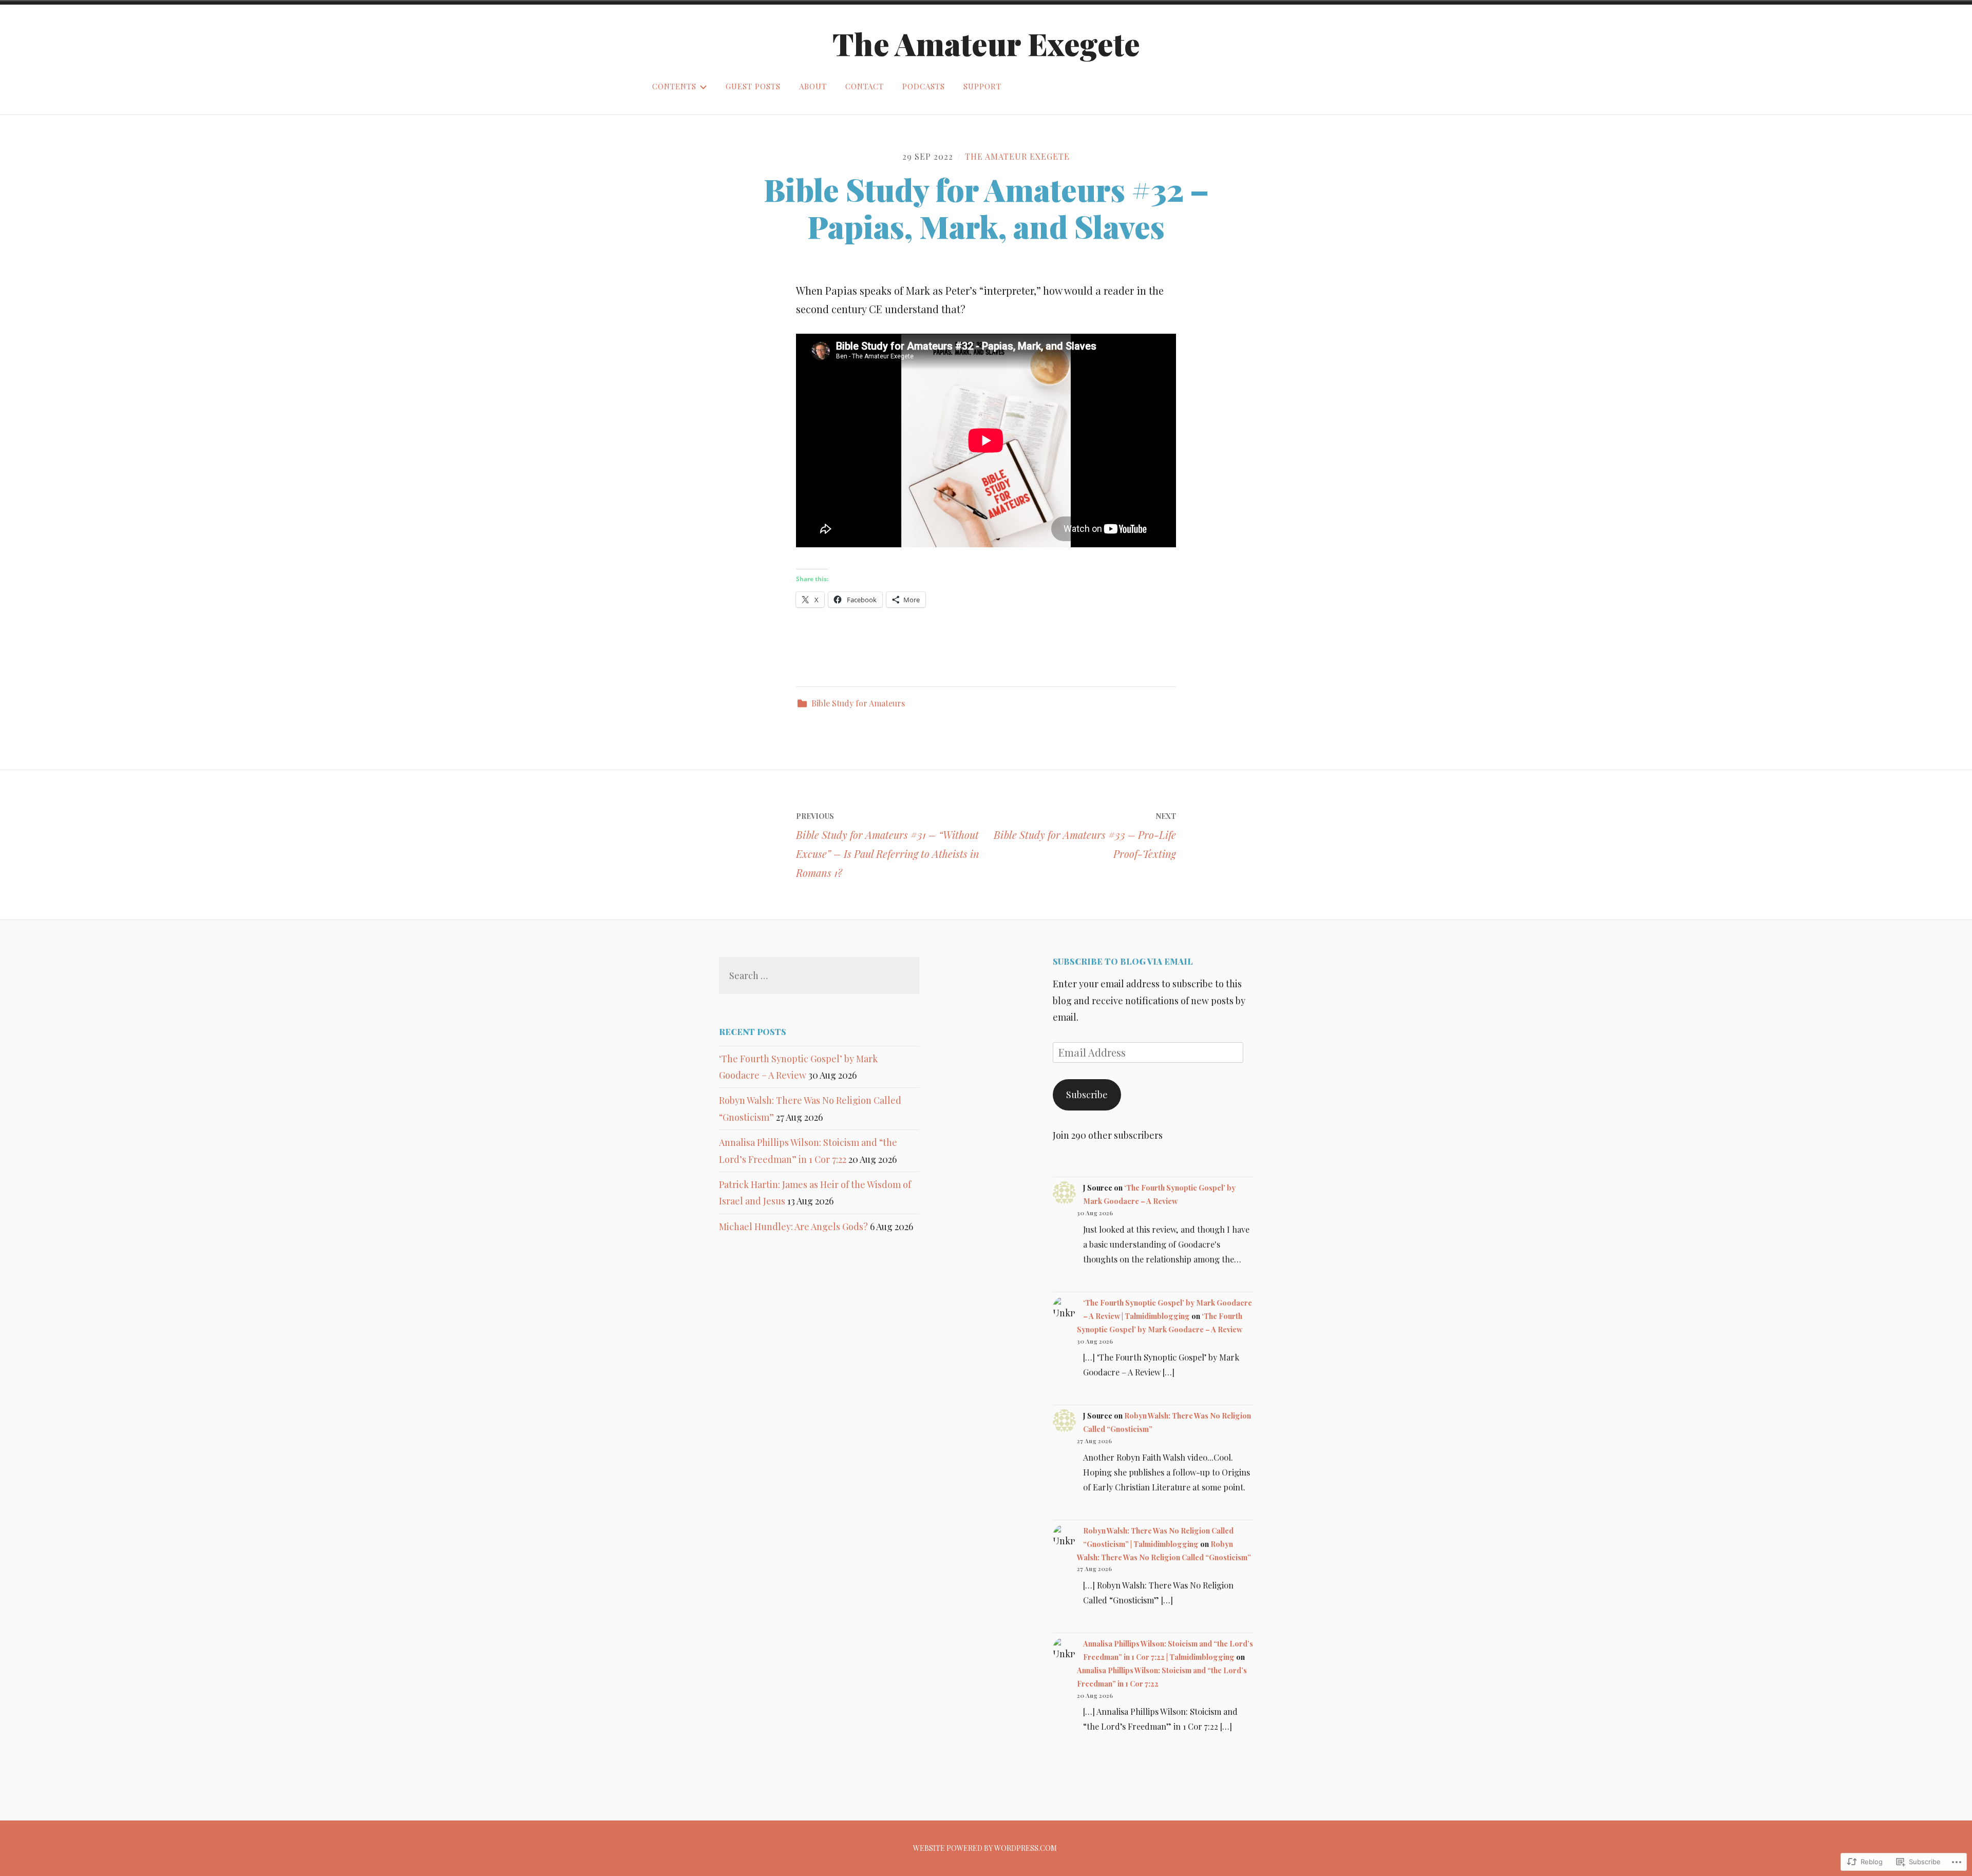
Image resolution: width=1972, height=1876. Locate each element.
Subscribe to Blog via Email (1123, 961)
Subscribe (1087, 1095)
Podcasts (924, 86)
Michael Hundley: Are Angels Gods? (793, 1227)
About (813, 86)
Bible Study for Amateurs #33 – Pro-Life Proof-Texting (1085, 836)
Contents (674, 86)
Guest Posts (753, 86)
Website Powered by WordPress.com (985, 1848)
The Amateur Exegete (986, 43)
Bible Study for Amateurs (858, 703)
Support (982, 86)
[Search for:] (819, 975)
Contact (865, 86)
